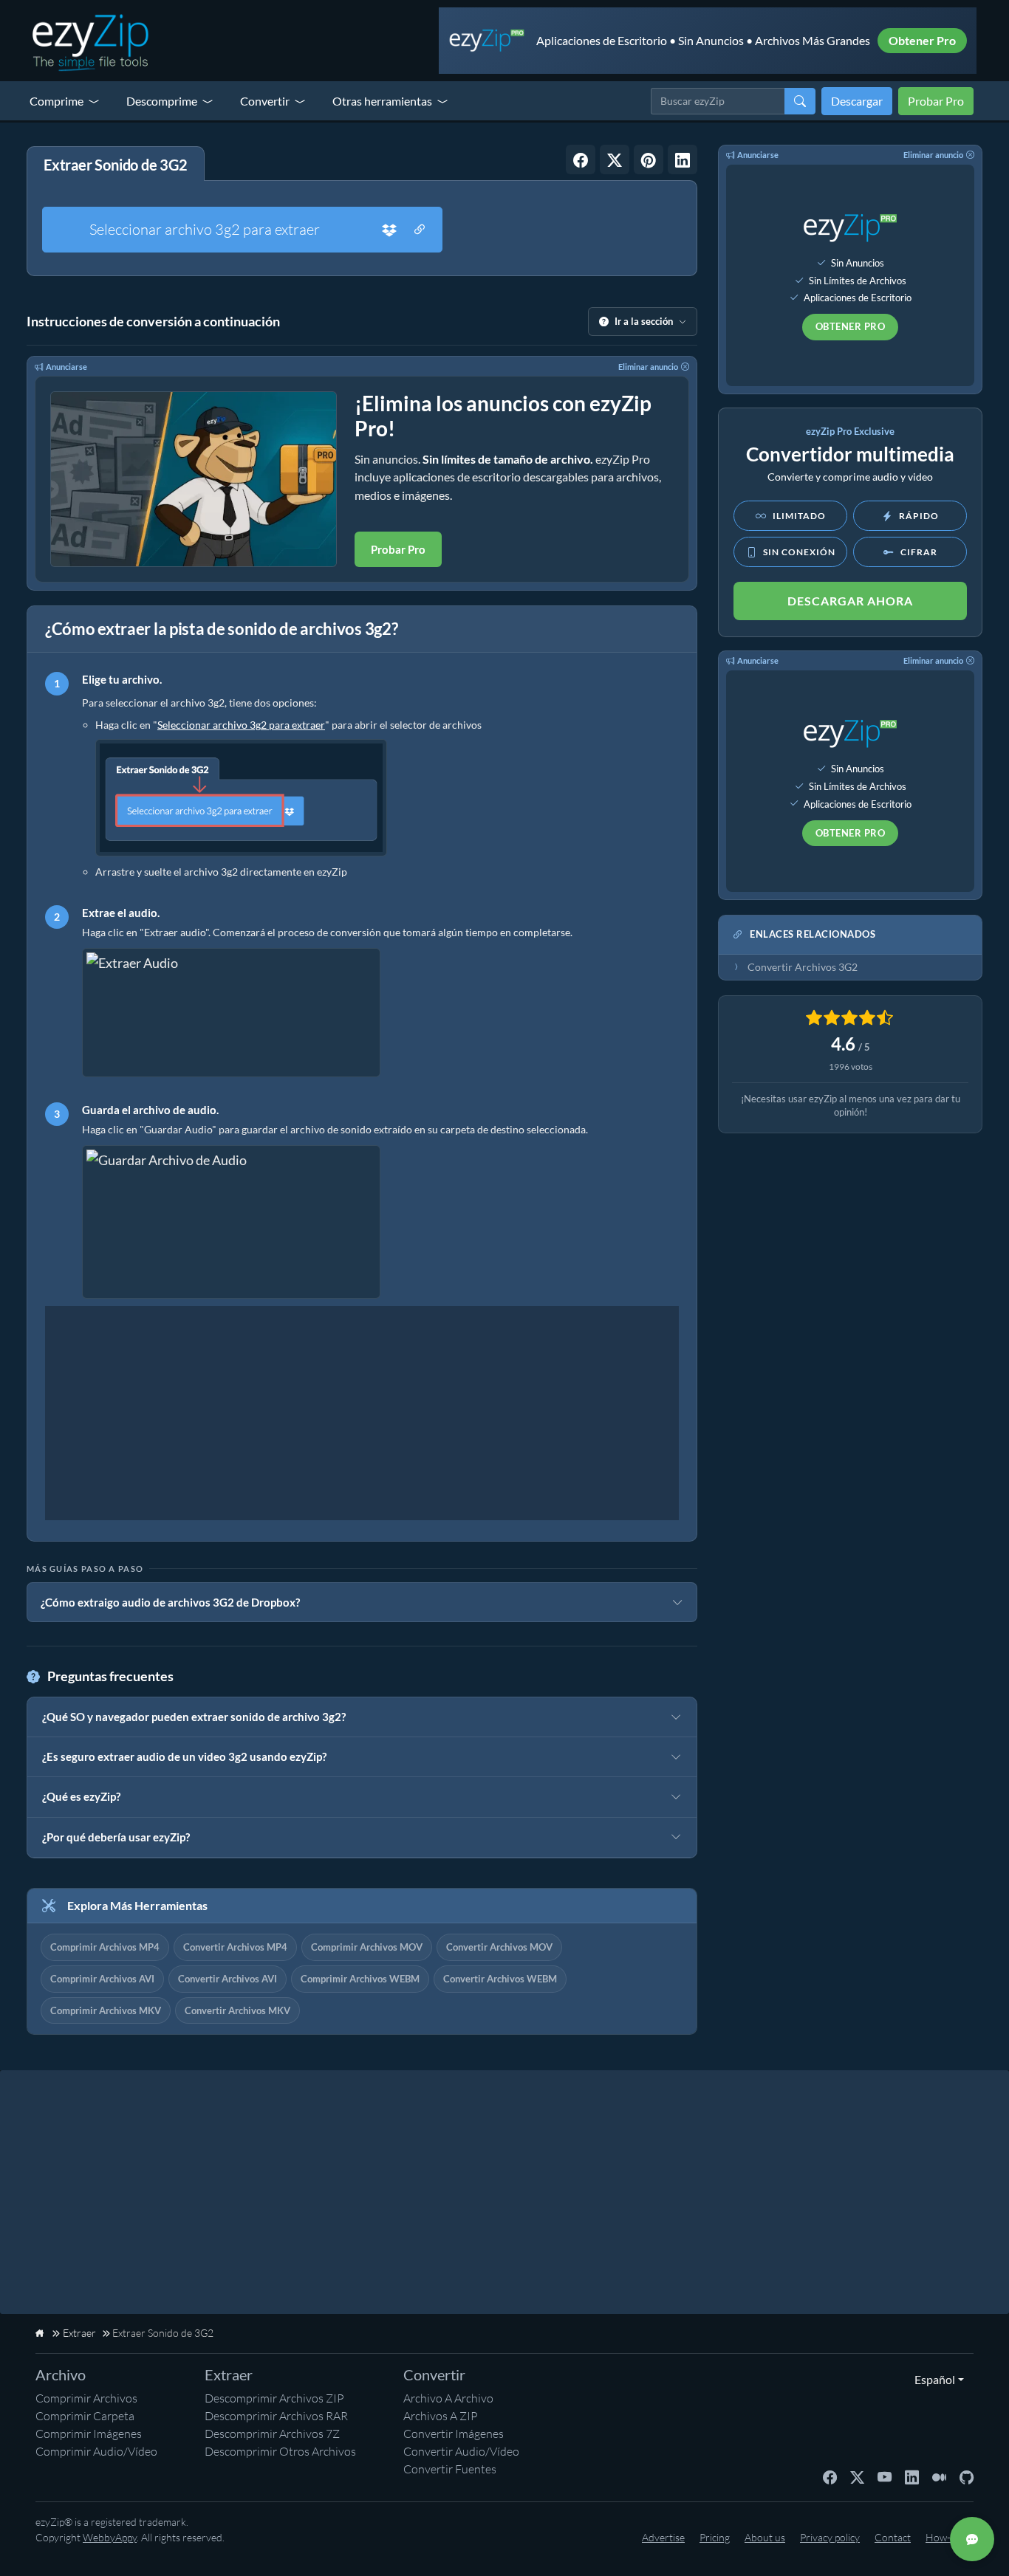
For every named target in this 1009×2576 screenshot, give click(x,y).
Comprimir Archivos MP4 (105, 1947)
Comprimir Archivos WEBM (360, 1979)
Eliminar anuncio (648, 367)
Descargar (857, 101)
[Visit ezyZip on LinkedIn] (912, 2476)
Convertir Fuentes (450, 2469)
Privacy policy (830, 2537)
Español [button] (931, 2379)
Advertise (663, 2537)
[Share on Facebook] (581, 159)
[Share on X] (615, 159)
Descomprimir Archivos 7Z (272, 2434)
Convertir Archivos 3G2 (803, 967)
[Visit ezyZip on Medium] (939, 2476)
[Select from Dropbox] (389, 230)
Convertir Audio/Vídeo (461, 2451)
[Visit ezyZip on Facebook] (830, 2476)
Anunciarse (66, 367)
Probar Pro (936, 101)
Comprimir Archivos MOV (367, 1947)
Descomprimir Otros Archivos (280, 2451)
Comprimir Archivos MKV (106, 2010)
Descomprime (162, 101)
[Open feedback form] (972, 2539)
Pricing (715, 2537)
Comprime (57, 101)
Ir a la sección (644, 321)
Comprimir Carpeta (85, 2416)
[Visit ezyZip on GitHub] (967, 2476)
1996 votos (851, 1067)
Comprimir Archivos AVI (102, 1979)
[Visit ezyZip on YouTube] (885, 2476)
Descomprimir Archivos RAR (276, 2416)
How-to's (946, 2537)
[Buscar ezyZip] (800, 101)
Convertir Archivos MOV (499, 1947)
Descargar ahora (850, 601)
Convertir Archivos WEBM (500, 1979)
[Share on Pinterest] (649, 159)
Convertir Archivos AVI (228, 1979)
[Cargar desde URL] (420, 230)
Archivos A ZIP (441, 2416)
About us (765, 2537)
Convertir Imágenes (454, 2434)
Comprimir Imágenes (89, 2434)
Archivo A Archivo (448, 2398)
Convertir (265, 101)
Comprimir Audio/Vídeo (96, 2451)
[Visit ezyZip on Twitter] (857, 2476)
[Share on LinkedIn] (683, 159)
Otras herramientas (382, 101)
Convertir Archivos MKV (237, 2010)
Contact (893, 2537)
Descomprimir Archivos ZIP (274, 2398)
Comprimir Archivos (86, 2398)
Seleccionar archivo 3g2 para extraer (205, 229)
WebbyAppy (110, 2537)
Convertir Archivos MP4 (235, 1947)
